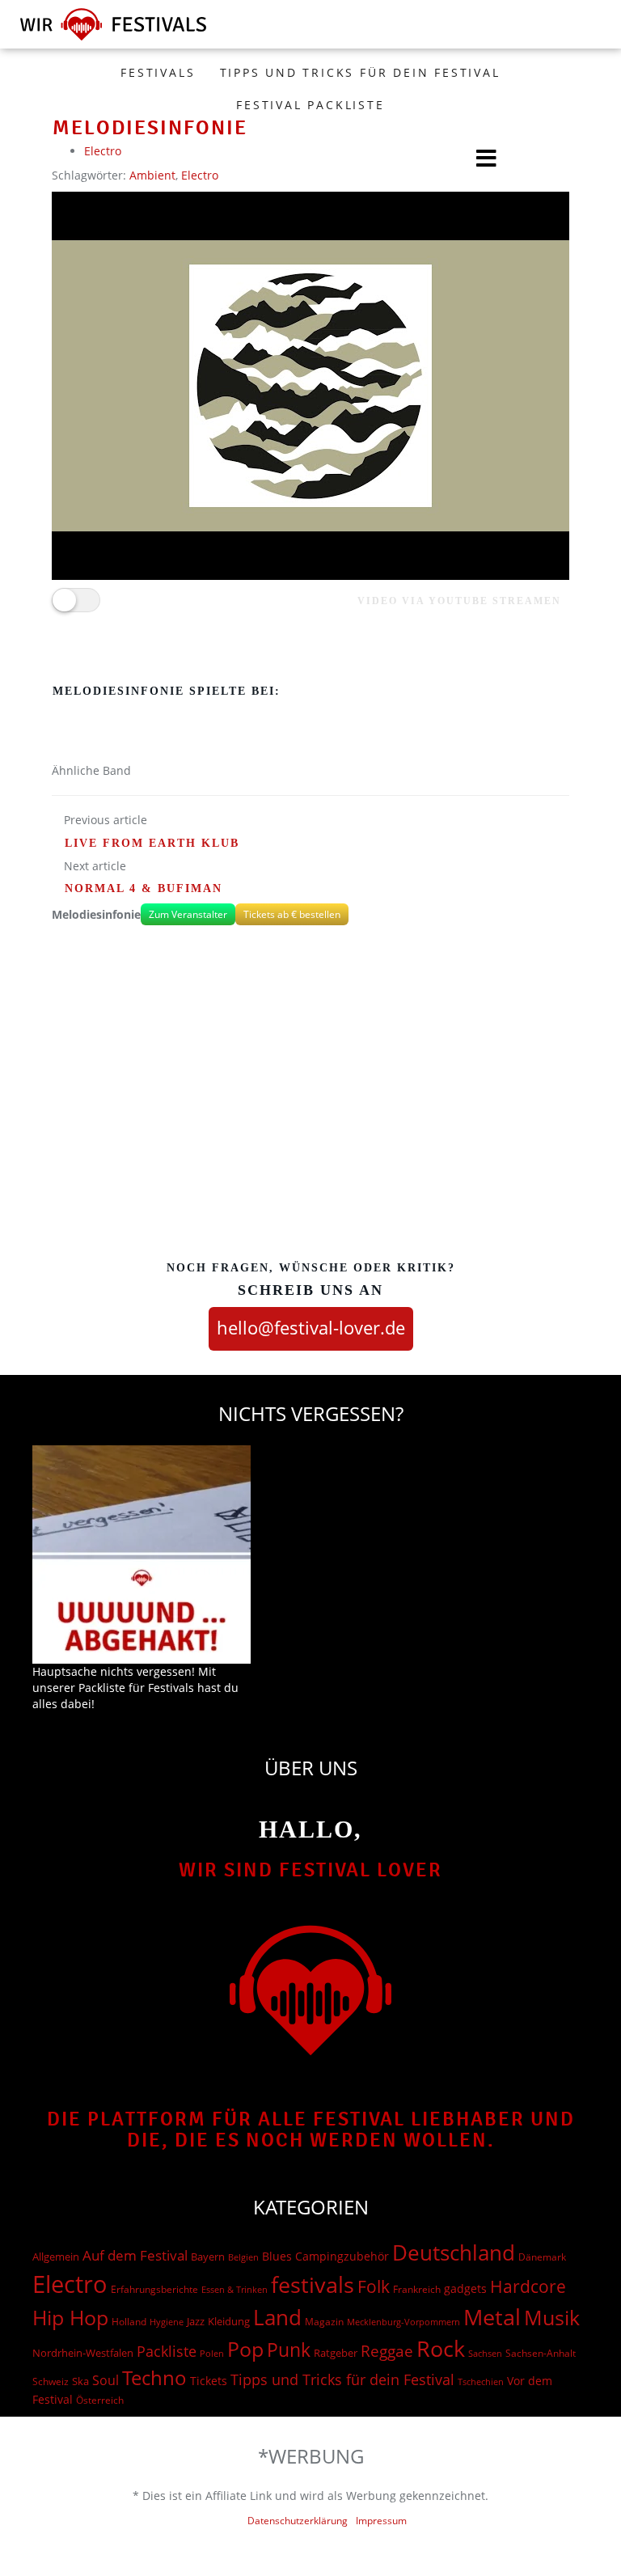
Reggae (387, 2351)
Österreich (100, 2400)
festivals (313, 2284)
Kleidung (229, 2321)
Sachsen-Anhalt (541, 2353)
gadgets (465, 2288)
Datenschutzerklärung (298, 2521)
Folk (374, 2286)
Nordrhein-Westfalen (83, 2353)
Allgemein (56, 2257)
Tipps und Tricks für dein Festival (360, 72)
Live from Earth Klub (152, 843)
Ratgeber (336, 2353)
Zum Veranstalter (188, 914)
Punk (289, 2350)
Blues (277, 2256)
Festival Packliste (310, 105)
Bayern (208, 2257)
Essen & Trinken (234, 2289)
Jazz (196, 2321)
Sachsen (485, 2353)
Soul (106, 2380)
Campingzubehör (342, 2256)
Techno (154, 2377)
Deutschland (454, 2252)
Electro (70, 2284)
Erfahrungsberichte (154, 2289)
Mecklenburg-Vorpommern (403, 2322)
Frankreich (417, 2289)
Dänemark (542, 2257)
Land (277, 2317)
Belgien (243, 2257)
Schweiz (51, 2381)
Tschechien (481, 2381)
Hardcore (528, 2286)
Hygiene (167, 2322)
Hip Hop (70, 2317)
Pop (245, 2349)
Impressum (381, 2521)
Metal (492, 2317)
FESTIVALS (158, 72)
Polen (212, 2353)
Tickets (209, 2381)
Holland (129, 2322)
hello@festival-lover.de (311, 1327)
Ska (80, 2381)
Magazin (324, 2322)
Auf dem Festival (135, 2255)
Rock (441, 2349)
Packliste (167, 2351)
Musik (552, 2317)
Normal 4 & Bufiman (144, 888)
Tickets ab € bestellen (292, 914)
